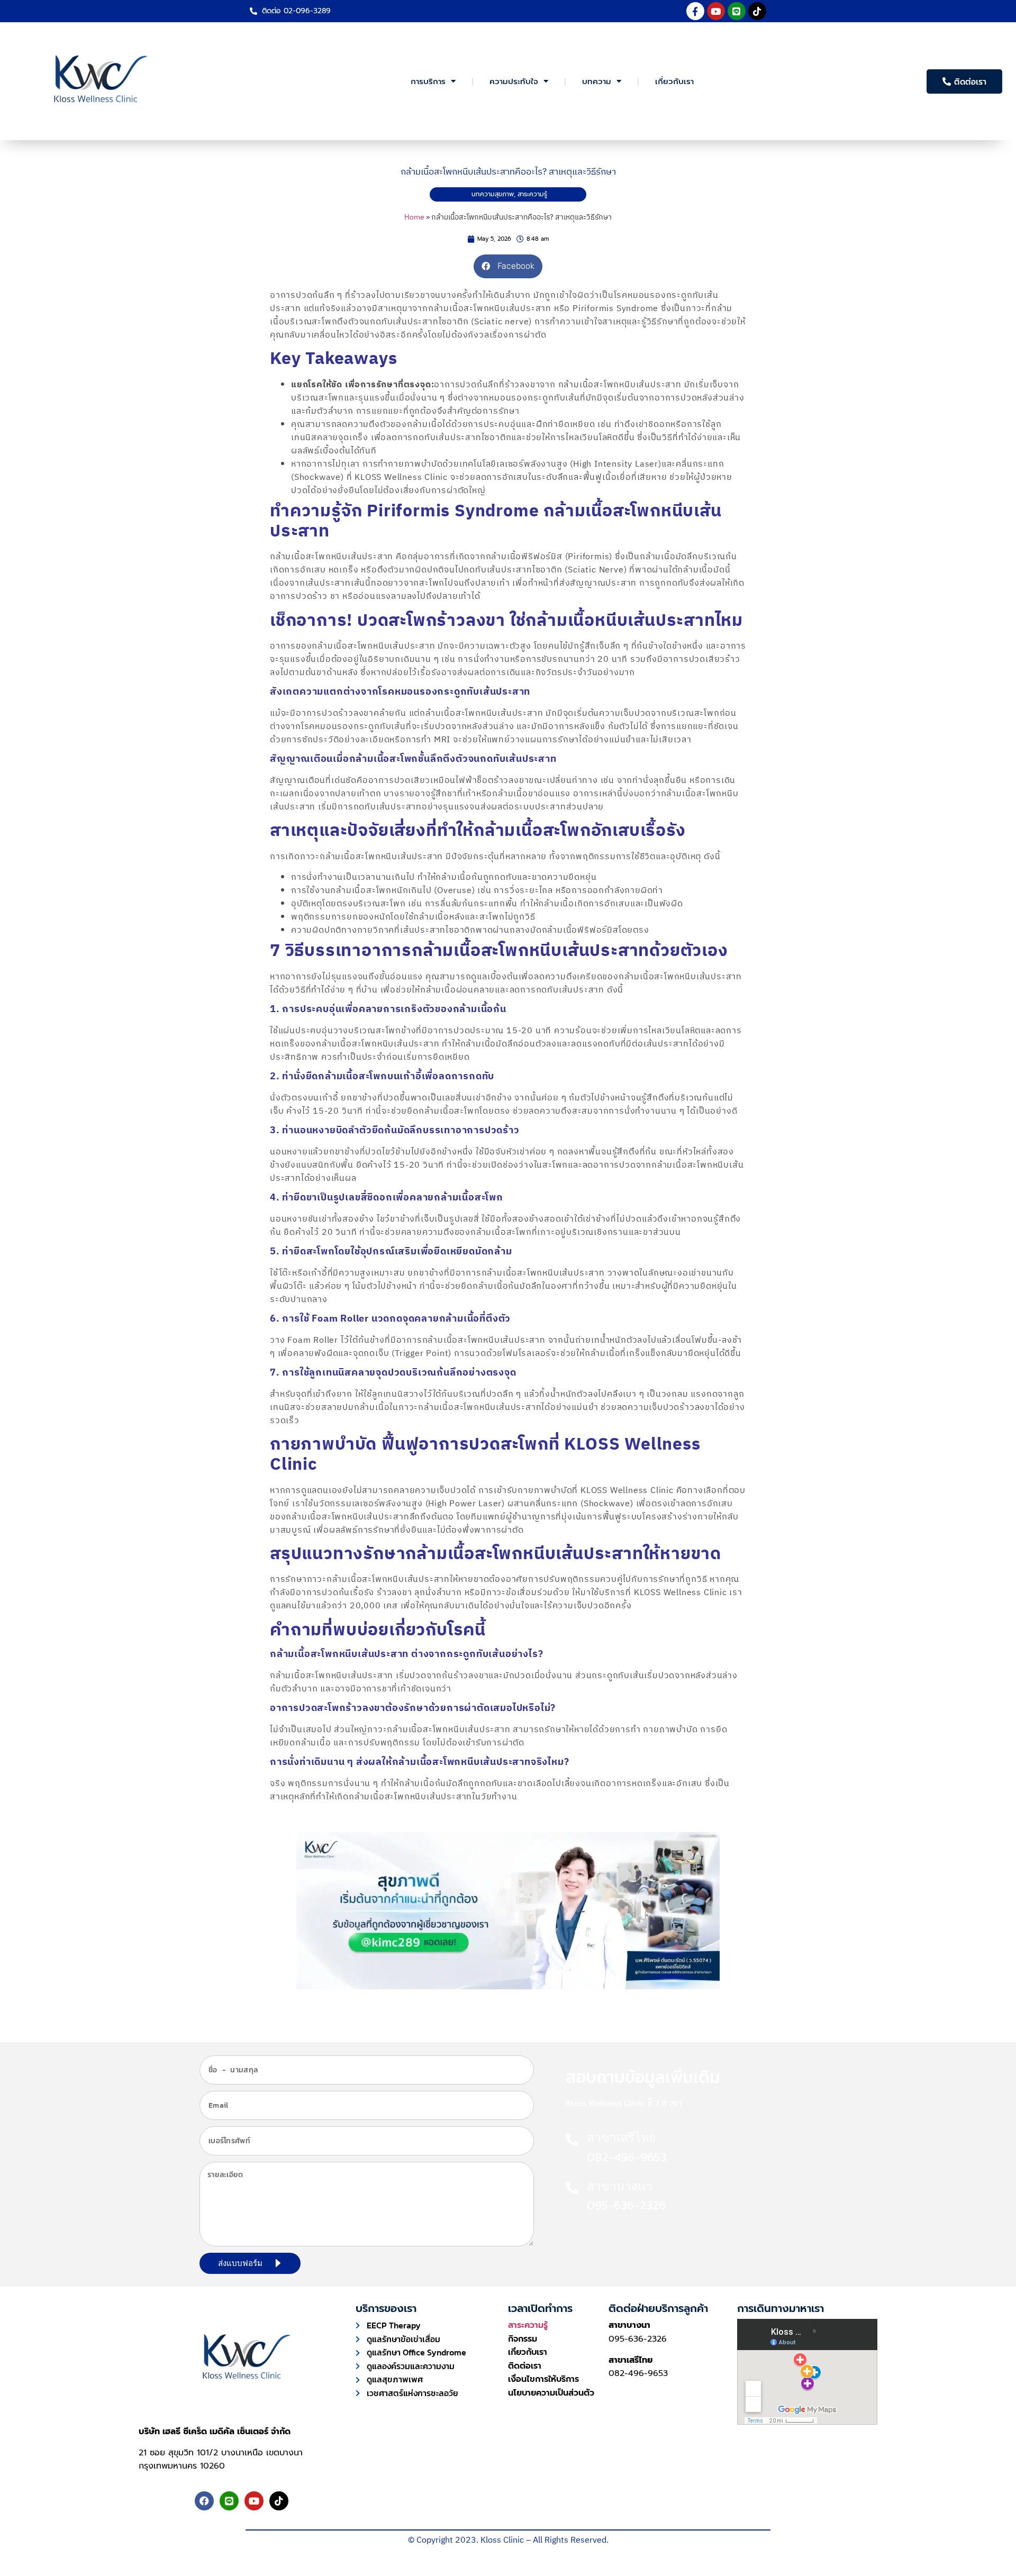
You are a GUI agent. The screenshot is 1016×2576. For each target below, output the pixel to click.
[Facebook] (204, 2501)
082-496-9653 (638, 2373)
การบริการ (428, 81)
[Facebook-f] (695, 11)
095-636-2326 (638, 2339)
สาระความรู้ (532, 194)
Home (414, 217)
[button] (508, 266)
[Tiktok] (757, 11)
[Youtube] (716, 11)
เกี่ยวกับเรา (674, 81)
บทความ (597, 81)
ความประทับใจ (514, 81)
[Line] (737, 11)
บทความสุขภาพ (493, 194)
